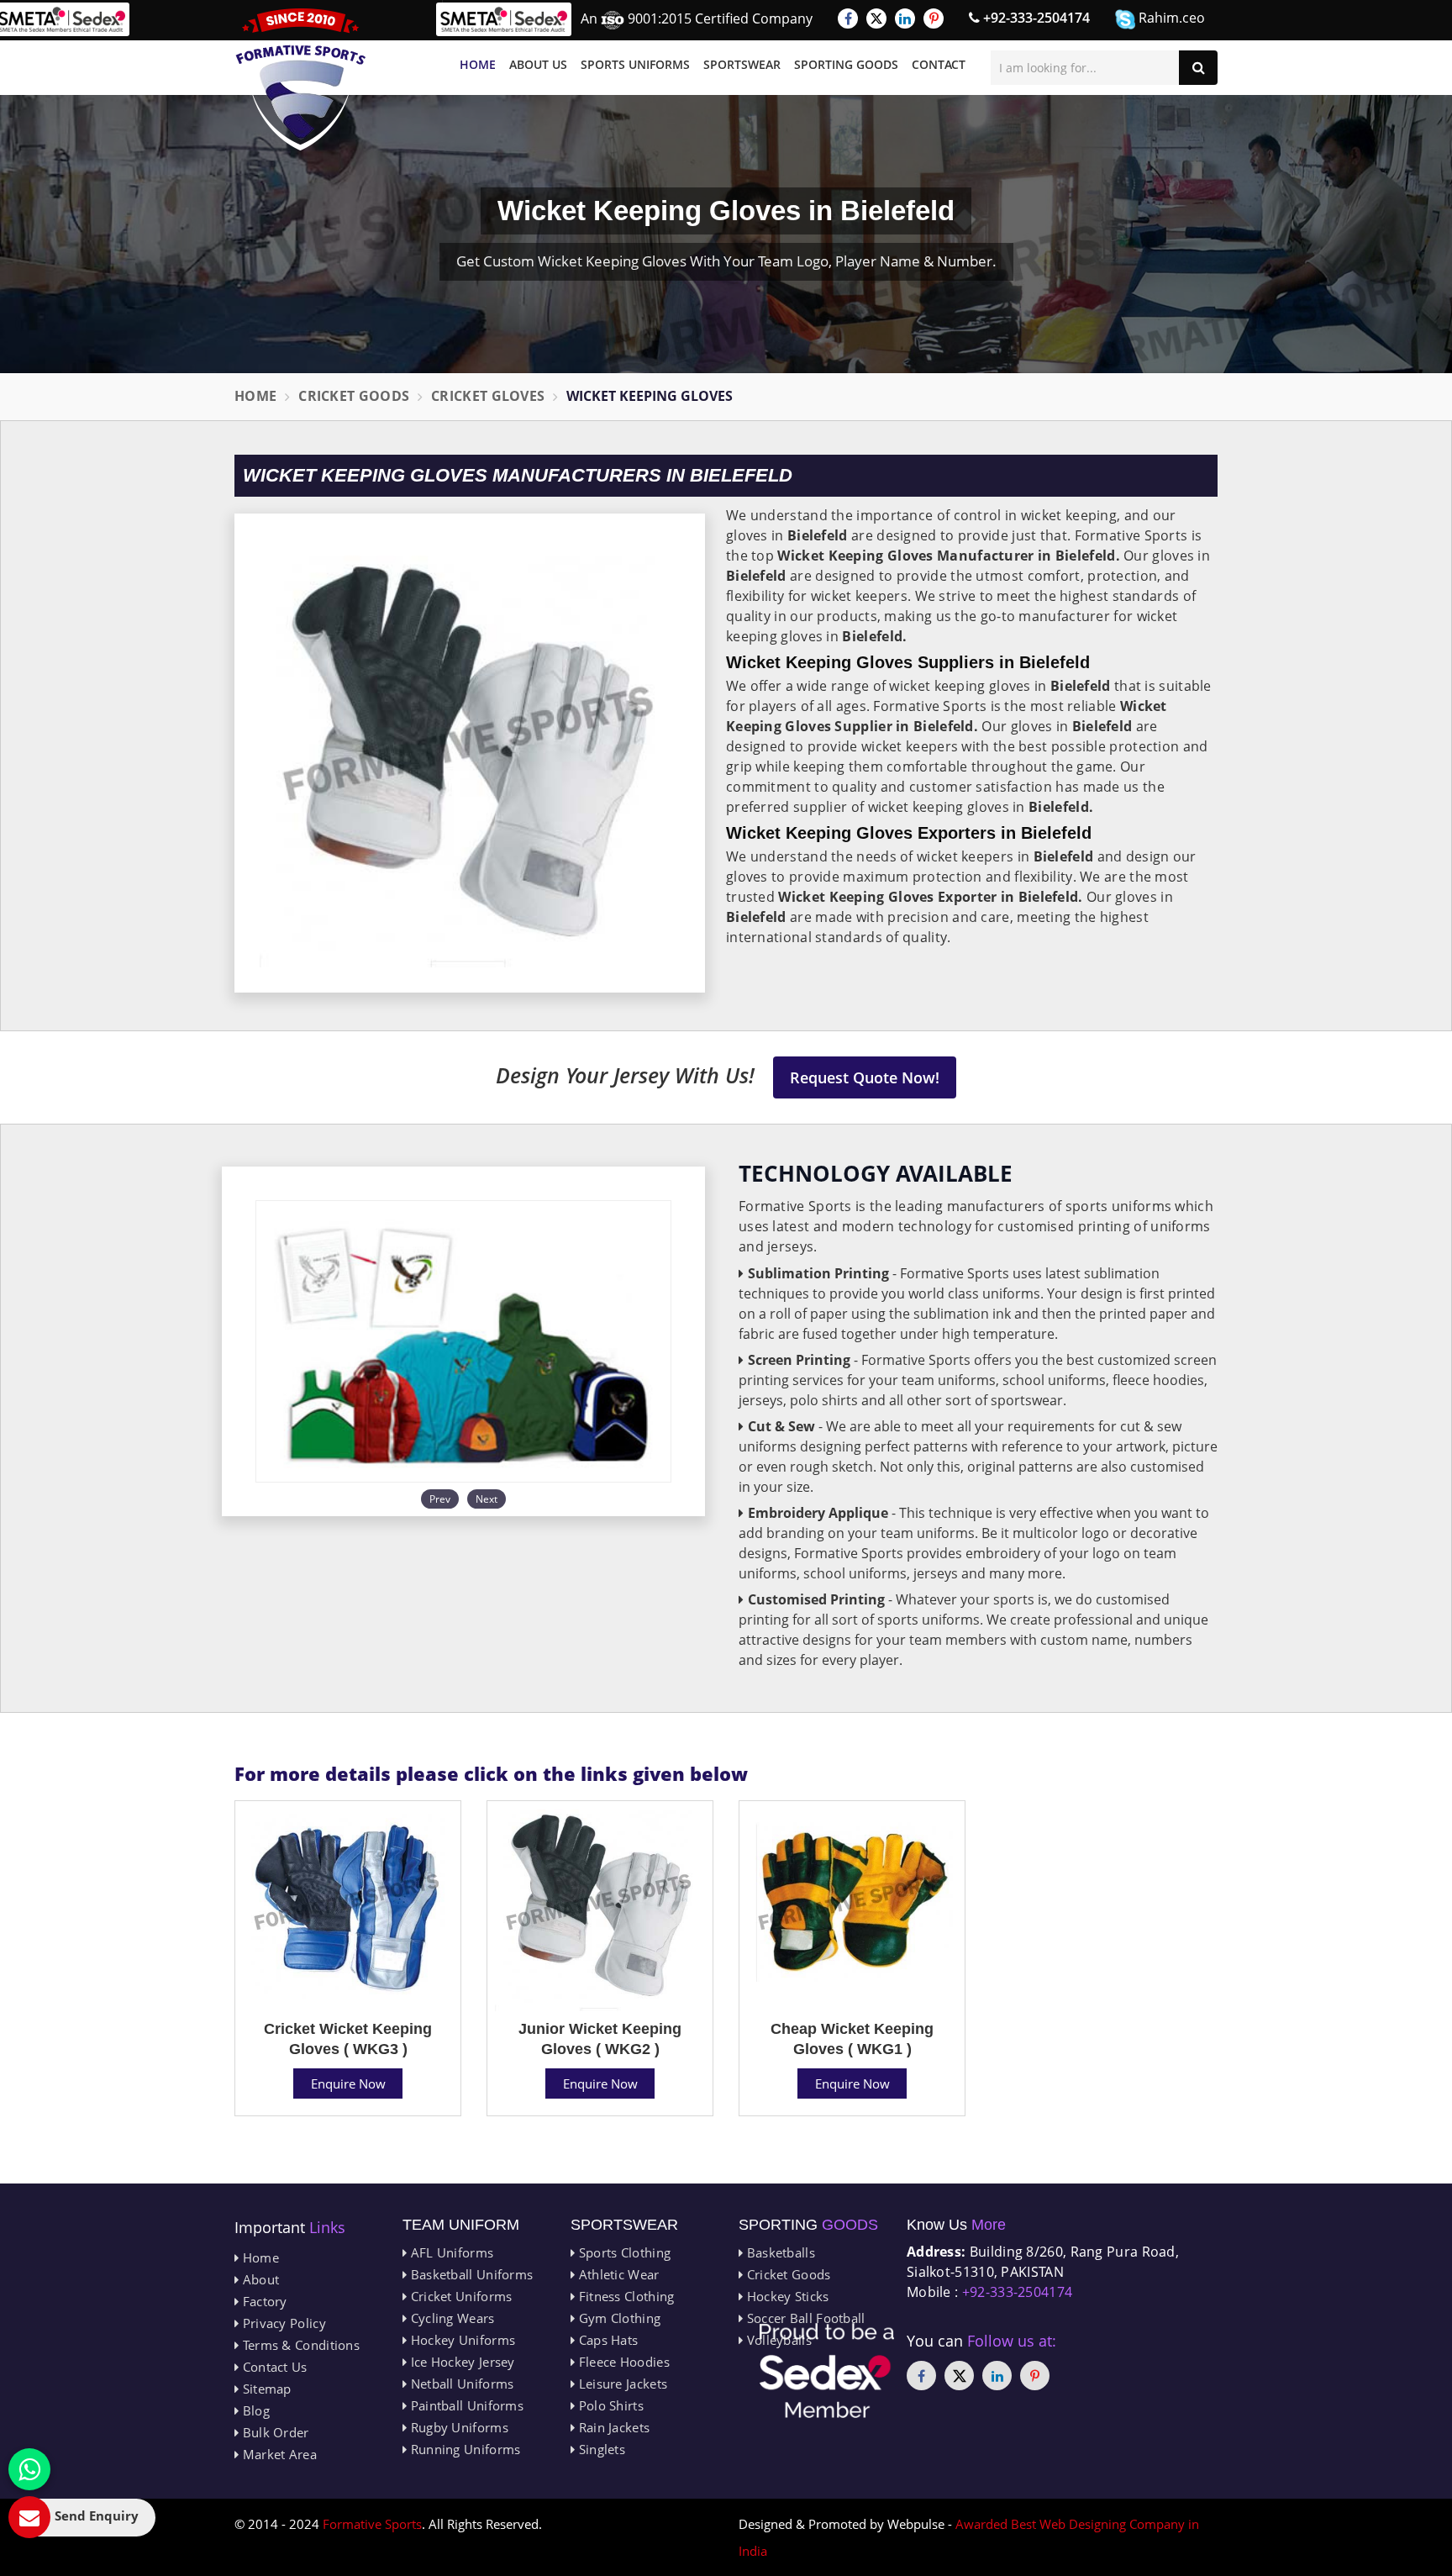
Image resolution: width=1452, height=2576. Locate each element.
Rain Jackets (612, 2427)
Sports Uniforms (635, 64)
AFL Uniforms (450, 2252)
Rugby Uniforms (458, 2427)
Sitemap (265, 2389)
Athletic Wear (617, 2274)
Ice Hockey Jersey (460, 2362)
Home (478, 64)
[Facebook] (848, 18)
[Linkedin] (905, 18)
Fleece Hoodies (622, 2362)
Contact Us (273, 2367)
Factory (263, 2301)
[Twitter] (876, 18)
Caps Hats (606, 2340)
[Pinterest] (934, 18)
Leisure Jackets (621, 2384)
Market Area (278, 2454)
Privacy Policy (282, 2323)
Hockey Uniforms (461, 2340)
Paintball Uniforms (465, 2405)
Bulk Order (274, 2432)
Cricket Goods (354, 396)
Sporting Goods (846, 64)
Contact (939, 64)
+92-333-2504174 (1035, 18)
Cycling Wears (450, 2318)
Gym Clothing (618, 2318)
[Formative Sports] (301, 79)
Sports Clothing (623, 2252)
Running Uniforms (463, 2449)
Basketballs (779, 2252)
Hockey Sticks (786, 2296)
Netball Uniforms (460, 2384)
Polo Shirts (609, 2405)
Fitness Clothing (624, 2296)
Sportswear (742, 64)
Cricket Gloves (488, 396)
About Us (538, 64)
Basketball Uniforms (470, 2274)
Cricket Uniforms (459, 2296)
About (259, 2279)
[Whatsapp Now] (29, 2469)
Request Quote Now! (865, 1077)
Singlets (600, 2449)
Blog (254, 2410)
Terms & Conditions (299, 2345)
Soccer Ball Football (804, 2318)
